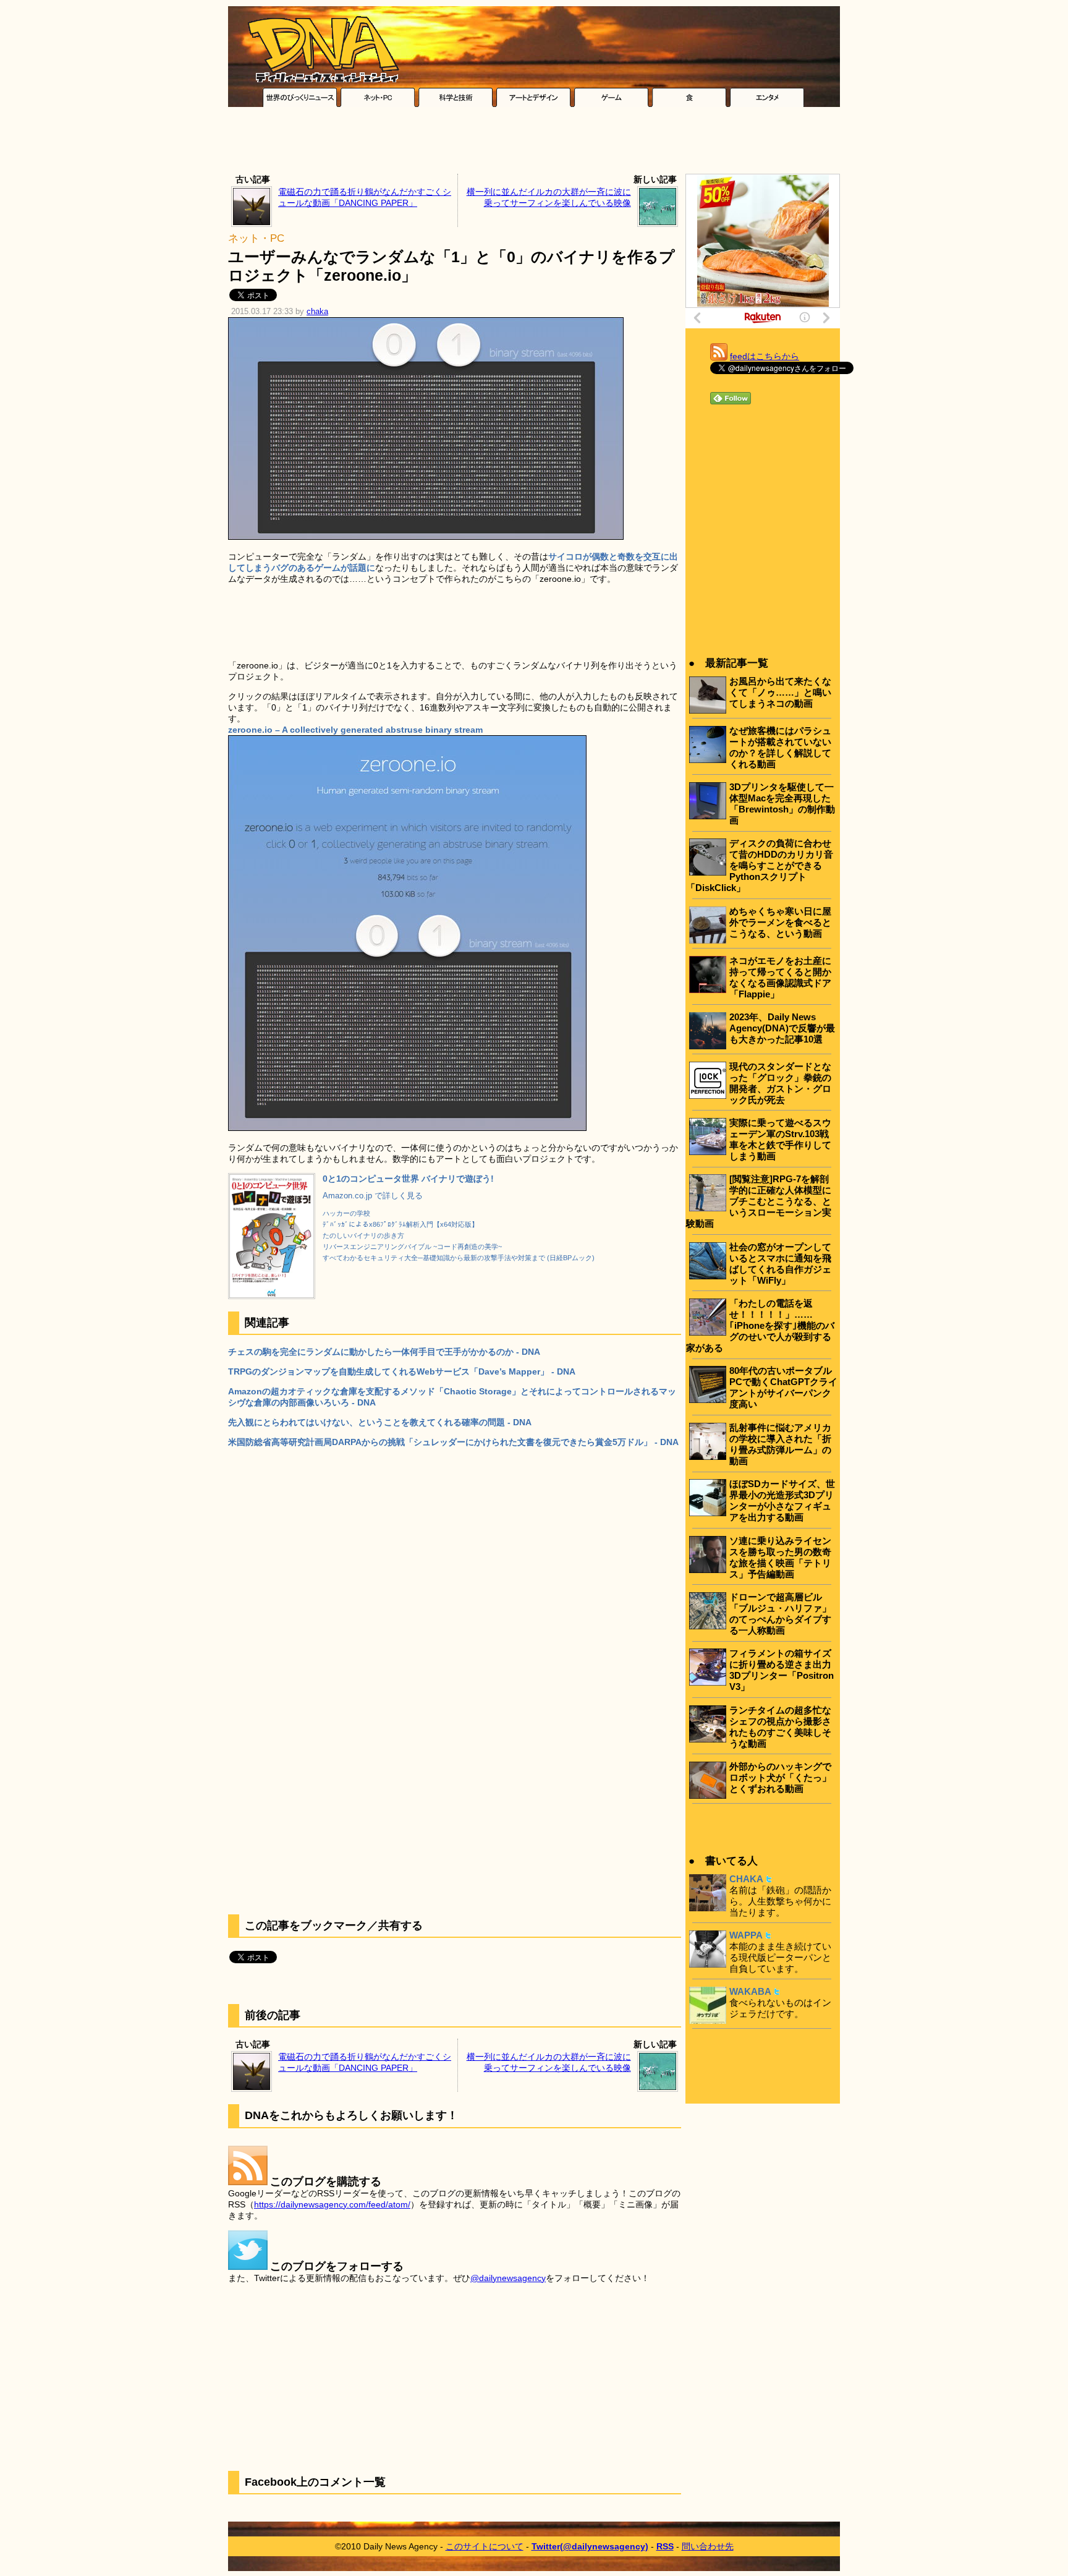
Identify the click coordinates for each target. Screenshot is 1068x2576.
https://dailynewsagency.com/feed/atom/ (332, 2204)
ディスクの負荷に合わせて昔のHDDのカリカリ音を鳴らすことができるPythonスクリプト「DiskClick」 (760, 865)
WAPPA (746, 1935)
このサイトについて (485, 2546)
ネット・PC (256, 238)
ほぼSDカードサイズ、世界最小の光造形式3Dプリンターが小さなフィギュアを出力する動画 (782, 1500)
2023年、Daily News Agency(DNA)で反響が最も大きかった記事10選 (782, 1028)
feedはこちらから (765, 356)
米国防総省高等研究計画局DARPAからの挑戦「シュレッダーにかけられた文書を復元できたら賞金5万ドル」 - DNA (453, 1442)
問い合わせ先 (708, 2546)
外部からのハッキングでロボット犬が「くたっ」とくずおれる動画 (780, 1777)
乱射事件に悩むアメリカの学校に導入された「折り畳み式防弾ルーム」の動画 (780, 1444)
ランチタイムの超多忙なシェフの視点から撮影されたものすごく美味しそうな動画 (780, 1727)
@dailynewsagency (508, 2278)
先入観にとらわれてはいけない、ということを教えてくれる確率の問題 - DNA (380, 1422)
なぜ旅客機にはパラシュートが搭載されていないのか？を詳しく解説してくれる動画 (780, 747)
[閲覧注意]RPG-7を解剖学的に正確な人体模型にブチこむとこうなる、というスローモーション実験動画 (759, 1201)
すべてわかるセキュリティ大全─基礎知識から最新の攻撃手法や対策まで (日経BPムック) (459, 1258)
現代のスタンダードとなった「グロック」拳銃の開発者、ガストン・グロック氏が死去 (780, 1083)
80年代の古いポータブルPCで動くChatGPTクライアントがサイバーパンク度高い (783, 1387)
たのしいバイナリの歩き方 (363, 1235)
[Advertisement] (534, 143)
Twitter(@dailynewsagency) (590, 2546)
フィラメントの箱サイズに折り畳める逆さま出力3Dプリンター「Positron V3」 (782, 1670)
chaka (317, 312)
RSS (665, 2546)
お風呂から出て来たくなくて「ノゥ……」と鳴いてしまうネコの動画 (780, 692)
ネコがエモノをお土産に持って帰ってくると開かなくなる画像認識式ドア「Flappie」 (780, 977)
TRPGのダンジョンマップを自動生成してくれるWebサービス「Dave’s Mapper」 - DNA (402, 1371)
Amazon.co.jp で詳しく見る (373, 1196)
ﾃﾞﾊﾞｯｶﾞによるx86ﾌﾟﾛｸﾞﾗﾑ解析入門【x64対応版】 (400, 1224)
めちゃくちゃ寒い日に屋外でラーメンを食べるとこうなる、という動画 (780, 922)
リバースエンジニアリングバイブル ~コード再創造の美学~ (412, 1247)
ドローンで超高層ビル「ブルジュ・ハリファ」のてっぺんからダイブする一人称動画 (780, 1614)
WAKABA (750, 1991)
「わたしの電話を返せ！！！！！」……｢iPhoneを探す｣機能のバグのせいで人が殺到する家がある (760, 1325)
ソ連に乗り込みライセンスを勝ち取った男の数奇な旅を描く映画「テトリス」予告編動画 (780, 1557)
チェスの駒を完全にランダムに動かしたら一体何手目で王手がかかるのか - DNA (384, 1352)
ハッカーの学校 (346, 1213)
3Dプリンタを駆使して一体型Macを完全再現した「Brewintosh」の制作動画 (782, 804)
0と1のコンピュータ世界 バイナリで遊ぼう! (408, 1179)
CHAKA (746, 1879)
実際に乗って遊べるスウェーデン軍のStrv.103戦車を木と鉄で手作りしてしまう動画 (780, 1139)
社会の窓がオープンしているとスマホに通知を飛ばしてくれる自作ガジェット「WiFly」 (780, 1264)
